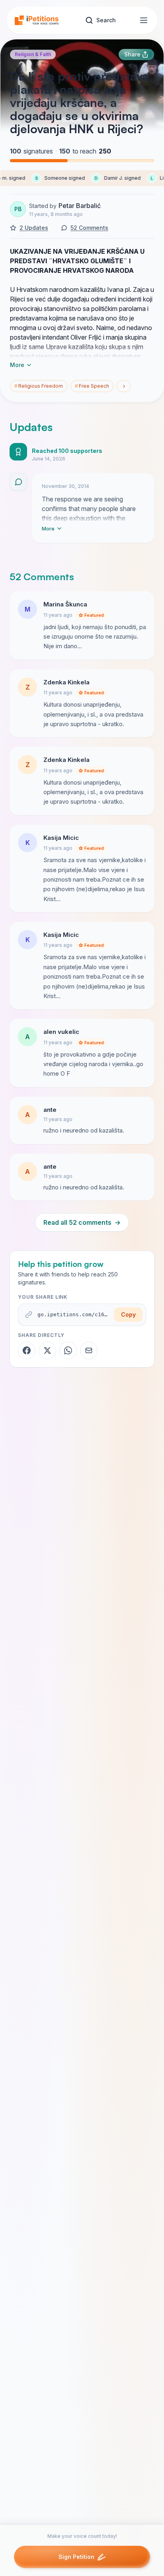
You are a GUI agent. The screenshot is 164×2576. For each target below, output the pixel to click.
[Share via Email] (89, 1350)
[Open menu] (144, 20)
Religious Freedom (39, 386)
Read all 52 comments (82, 1222)
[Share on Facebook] (27, 1350)
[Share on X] (47, 1350)
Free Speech (92, 386)
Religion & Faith (33, 54)
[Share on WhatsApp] (68, 1350)
